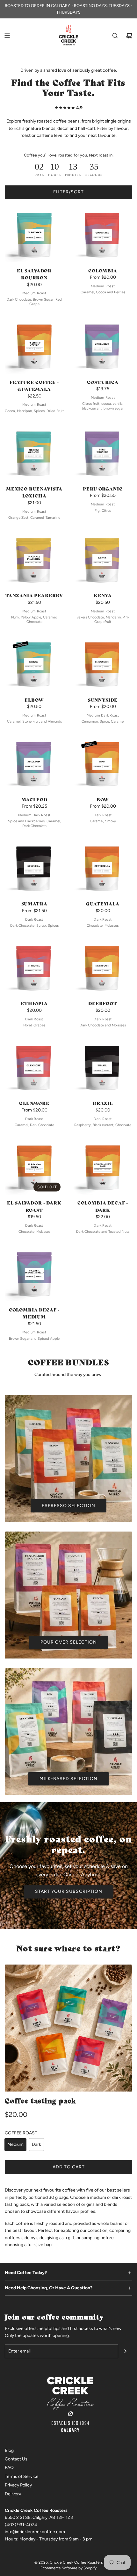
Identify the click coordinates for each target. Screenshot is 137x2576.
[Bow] (103, 762)
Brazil (103, 1103)
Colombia (103, 270)
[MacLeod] (34, 762)
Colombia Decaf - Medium (34, 1313)
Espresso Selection (68, 1506)
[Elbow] (34, 662)
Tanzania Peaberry (34, 595)
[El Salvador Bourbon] (34, 233)
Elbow (34, 700)
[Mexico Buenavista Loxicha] (34, 451)
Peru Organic (103, 489)
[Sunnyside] (103, 662)
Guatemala (103, 904)
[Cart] (129, 36)
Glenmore (34, 1103)
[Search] (115, 36)
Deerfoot (103, 1003)
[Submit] (125, 2351)
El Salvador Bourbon (34, 274)
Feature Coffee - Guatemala (34, 385)
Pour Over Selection (69, 1642)
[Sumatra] (34, 866)
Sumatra (34, 904)
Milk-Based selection (68, 1779)
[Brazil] (103, 1066)
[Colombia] (103, 233)
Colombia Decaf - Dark (103, 1206)
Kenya (103, 595)
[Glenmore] (34, 1066)
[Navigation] (7, 36)
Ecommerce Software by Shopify (68, 2568)
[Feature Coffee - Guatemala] (34, 345)
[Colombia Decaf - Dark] (103, 1165)
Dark (36, 2144)
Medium (15, 2144)
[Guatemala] (103, 866)
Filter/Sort (68, 192)
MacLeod (34, 799)
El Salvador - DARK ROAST (34, 1206)
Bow (103, 799)
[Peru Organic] (103, 451)
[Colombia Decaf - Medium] (34, 1272)
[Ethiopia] (34, 966)
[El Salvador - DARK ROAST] (34, 1165)
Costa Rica (103, 382)
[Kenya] (103, 558)
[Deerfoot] (103, 966)
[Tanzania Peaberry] (34, 558)
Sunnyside (103, 700)
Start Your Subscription (69, 1891)
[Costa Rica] (103, 345)
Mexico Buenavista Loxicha (34, 492)
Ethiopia (34, 1003)
